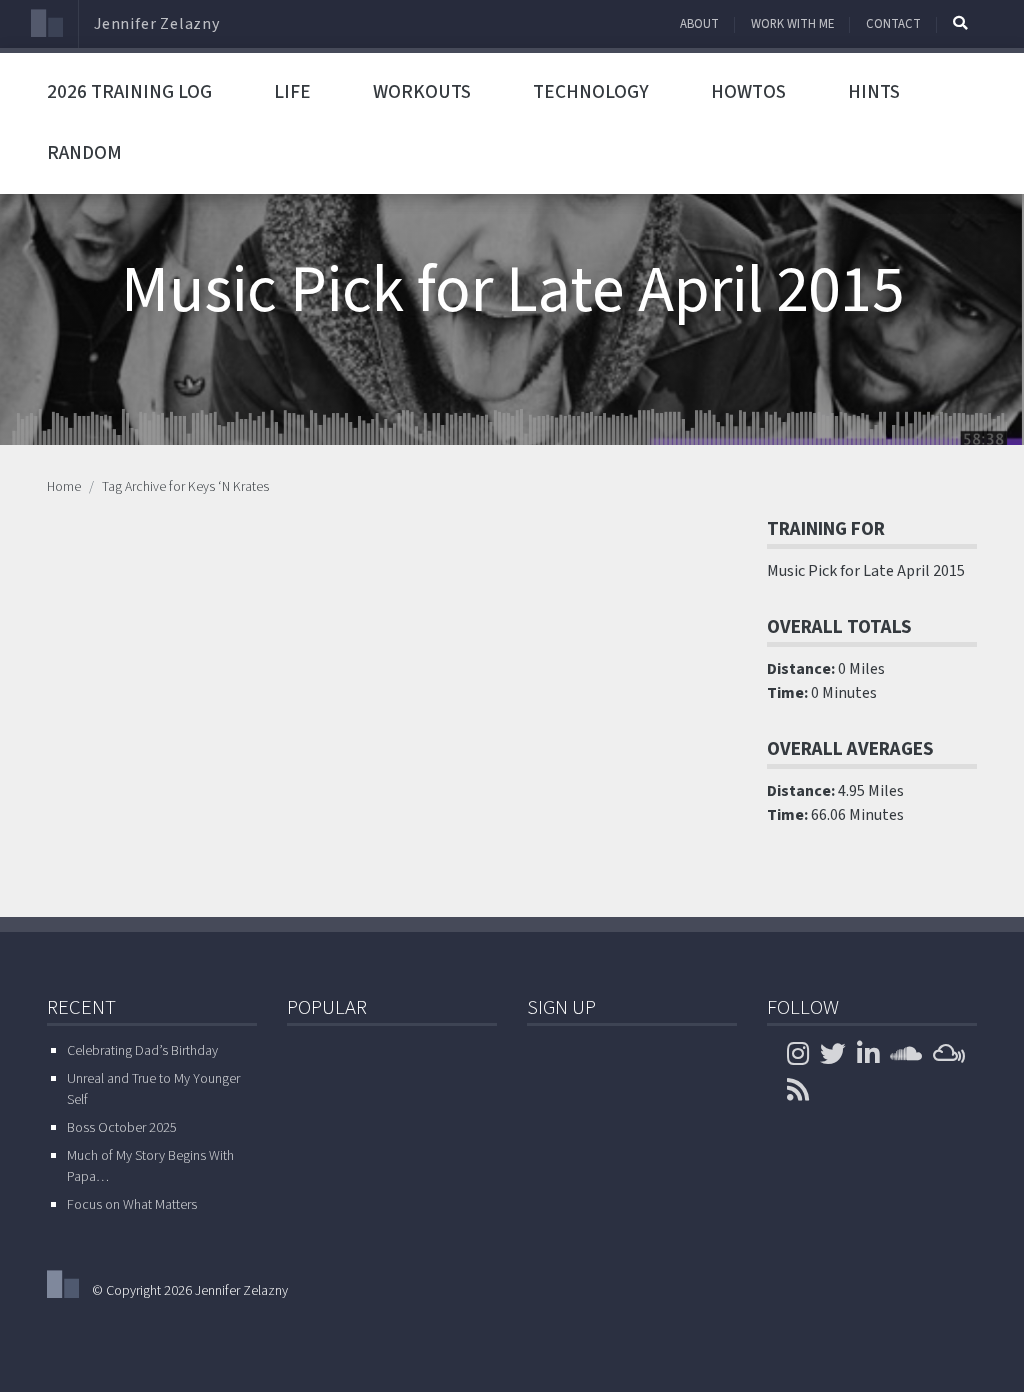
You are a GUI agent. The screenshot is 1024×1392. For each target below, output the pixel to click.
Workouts (422, 92)
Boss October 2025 (122, 1128)
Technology (591, 92)
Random (84, 153)
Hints (874, 92)
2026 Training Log (129, 92)
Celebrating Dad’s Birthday (142, 1051)
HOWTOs (748, 92)
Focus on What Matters (132, 1205)
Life (292, 92)
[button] (960, 23)
